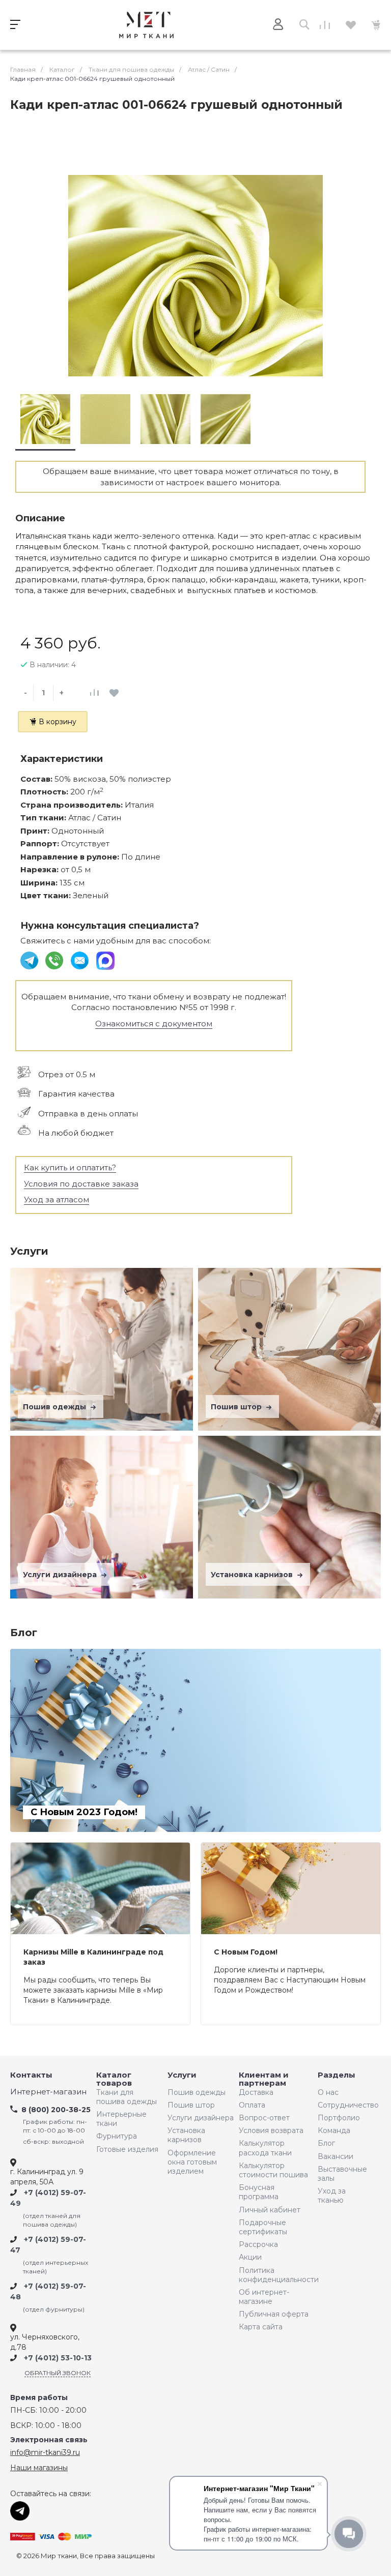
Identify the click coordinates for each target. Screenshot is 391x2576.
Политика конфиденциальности (276, 2275)
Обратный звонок (58, 2373)
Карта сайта (261, 2327)
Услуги (182, 2075)
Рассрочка (258, 2244)
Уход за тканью (332, 2196)
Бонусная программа (259, 2192)
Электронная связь (49, 2440)
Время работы (39, 2398)
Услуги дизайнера (61, 1575)
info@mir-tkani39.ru (45, 2452)
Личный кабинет (270, 2210)
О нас (328, 2092)
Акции (250, 2257)
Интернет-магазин (48, 2092)
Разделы (337, 2075)
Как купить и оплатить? (70, 1167)
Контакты (31, 2075)
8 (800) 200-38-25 (56, 2110)
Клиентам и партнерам (264, 2079)
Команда (334, 2130)
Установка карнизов (253, 1575)
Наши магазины (39, 2468)
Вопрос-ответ (264, 2118)
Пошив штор (237, 1407)
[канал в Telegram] (30, 960)
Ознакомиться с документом (154, 1024)
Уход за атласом (57, 1200)
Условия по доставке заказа (81, 1184)
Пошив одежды (55, 1407)
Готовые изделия (127, 2149)
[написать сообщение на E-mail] (81, 960)
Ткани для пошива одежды (127, 2097)
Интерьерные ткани (121, 2119)
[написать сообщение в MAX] (105, 960)
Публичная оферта (274, 2314)
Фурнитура (117, 2136)
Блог (326, 2143)
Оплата (252, 2105)
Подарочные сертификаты (263, 2227)
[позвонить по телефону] (55, 960)
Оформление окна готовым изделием (192, 2162)
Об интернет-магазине (264, 2297)
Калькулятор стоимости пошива (273, 2170)
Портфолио (339, 2118)
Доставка (256, 2092)
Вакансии (336, 2156)
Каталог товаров (114, 2079)
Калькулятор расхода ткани (265, 2148)
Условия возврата (271, 2130)
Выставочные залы (342, 2174)
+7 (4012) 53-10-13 (58, 2358)
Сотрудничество (345, 2105)
